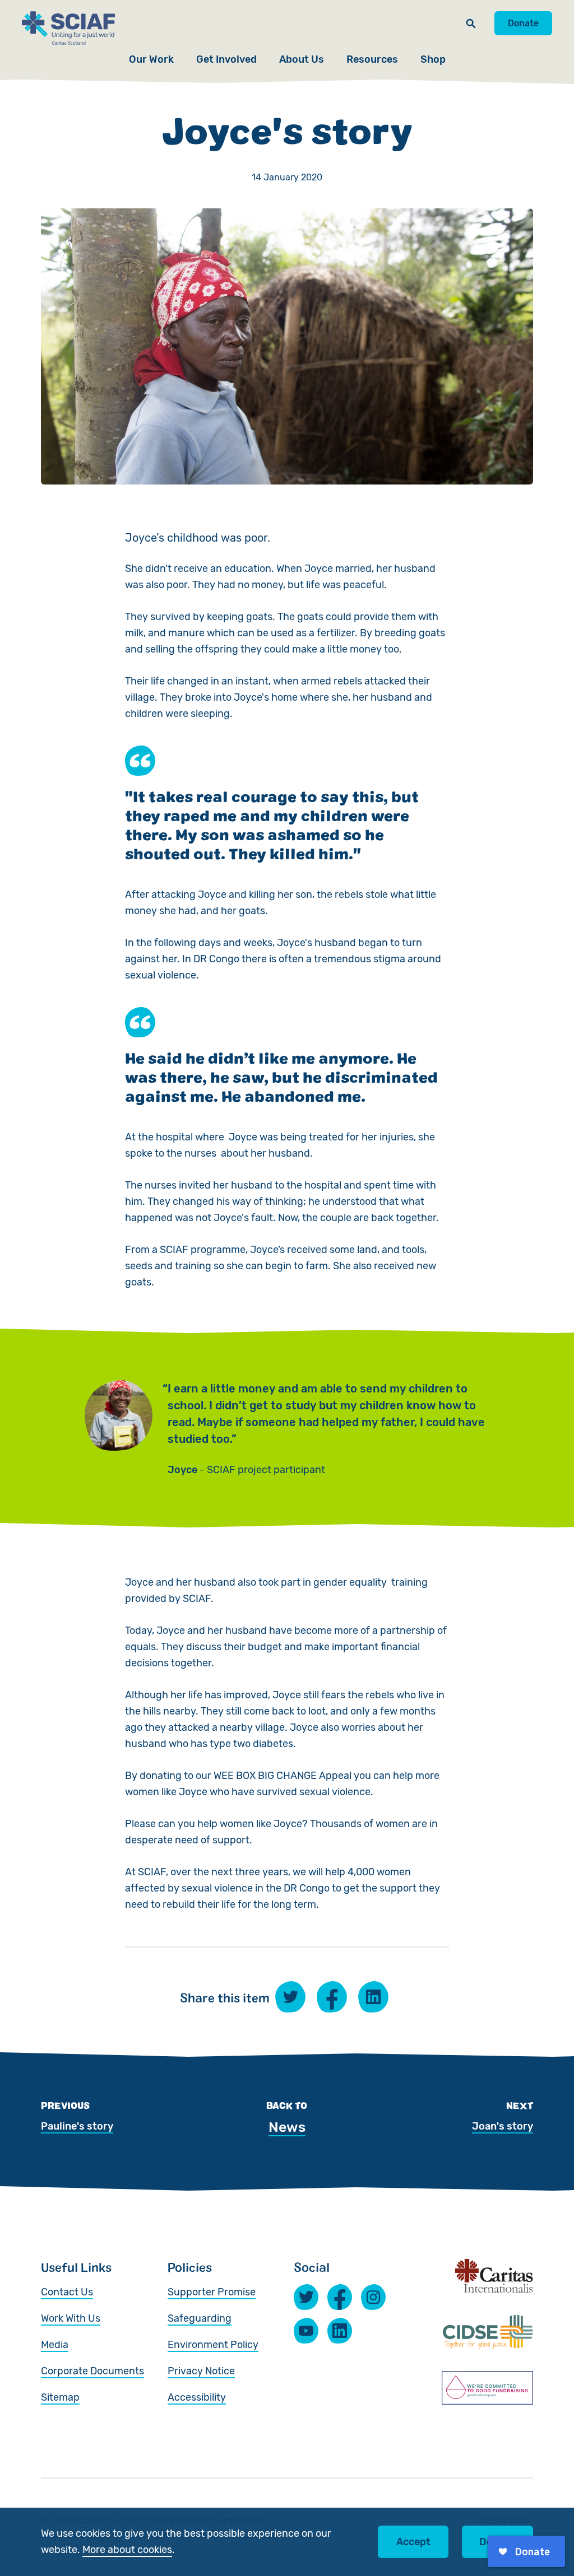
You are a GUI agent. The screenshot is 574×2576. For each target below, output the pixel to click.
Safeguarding (200, 2318)
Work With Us (71, 2318)
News (287, 2127)
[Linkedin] (340, 2331)
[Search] (471, 23)
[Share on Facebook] (332, 1997)
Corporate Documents (92, 2371)
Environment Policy (213, 2345)
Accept (413, 2542)
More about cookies (127, 2550)
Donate (523, 23)
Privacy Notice (201, 2371)
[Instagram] (373, 2297)
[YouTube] (306, 2331)
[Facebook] (340, 2297)
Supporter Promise (212, 2292)
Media (55, 2345)
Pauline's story (77, 2126)
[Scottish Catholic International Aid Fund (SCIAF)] (68, 28)
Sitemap (60, 2397)
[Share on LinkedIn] (373, 1997)
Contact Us (67, 2292)
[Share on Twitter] (290, 1997)
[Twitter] (306, 2297)
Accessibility (197, 2397)
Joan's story (503, 2126)
